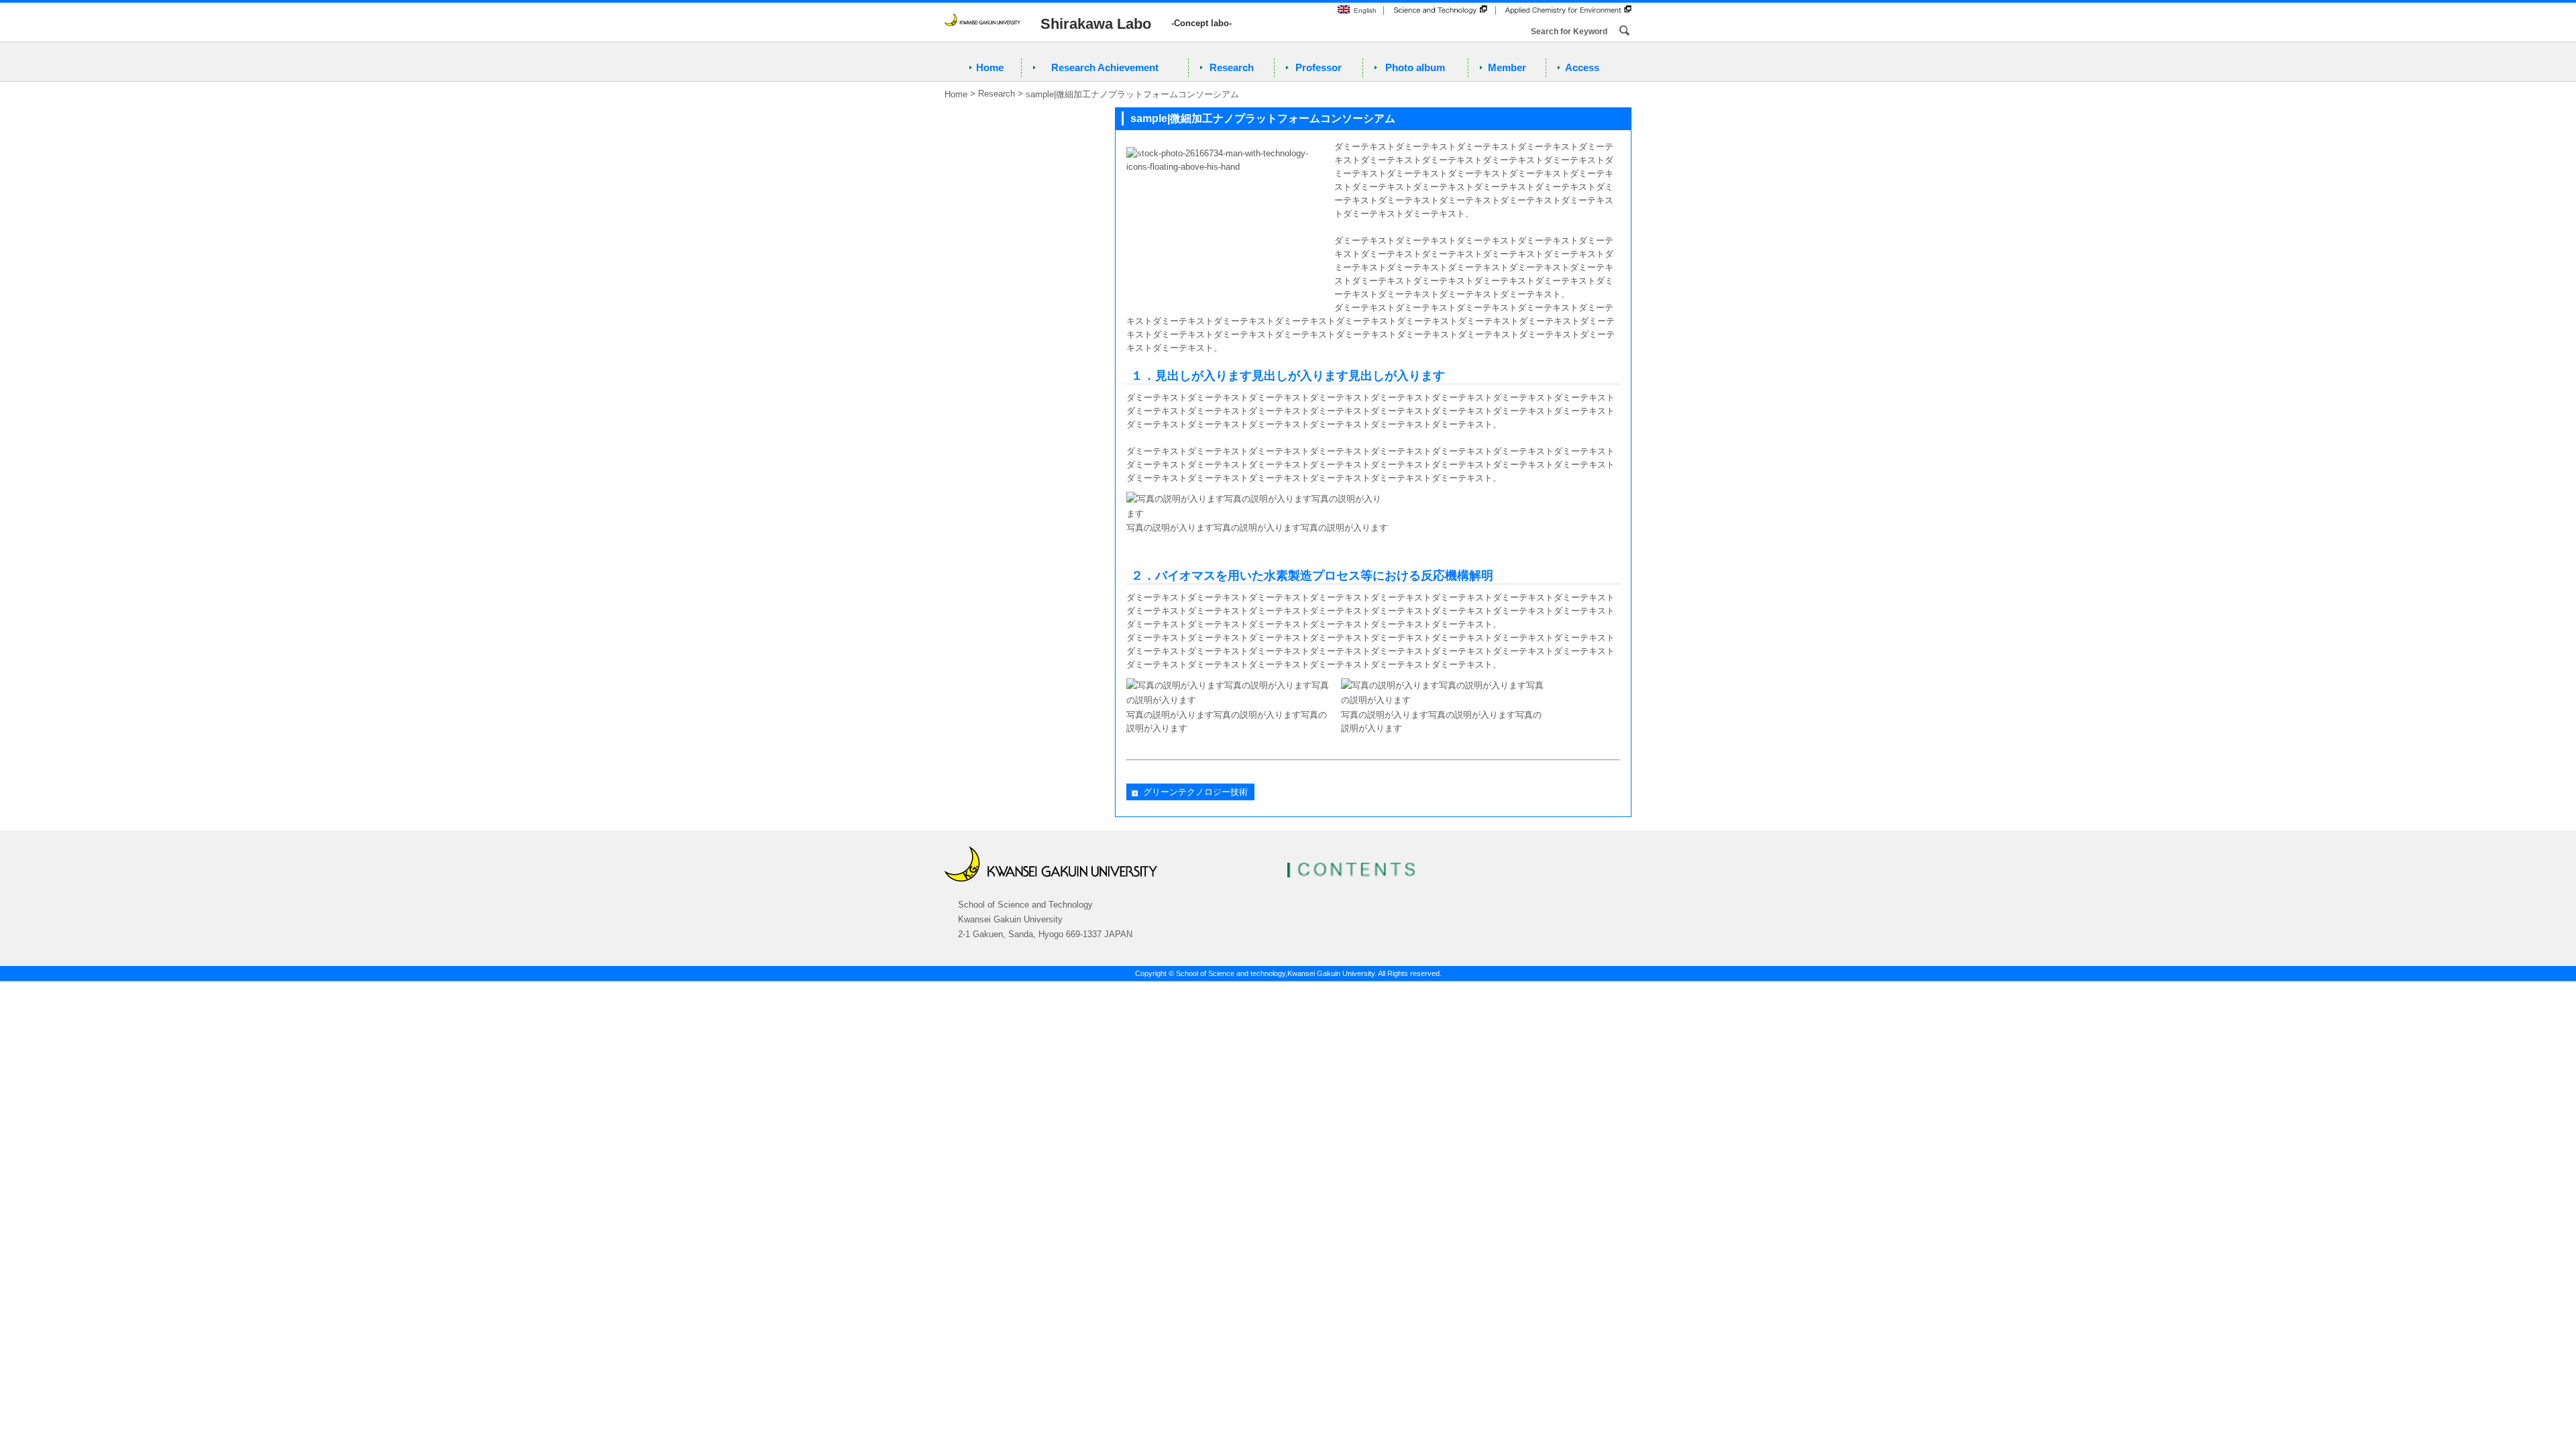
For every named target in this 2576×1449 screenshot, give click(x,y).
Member (1507, 67)
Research (1232, 67)
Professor (1319, 67)
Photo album (1415, 67)
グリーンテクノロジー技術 (1195, 792)
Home (990, 67)
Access (1582, 67)
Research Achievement (1105, 67)
